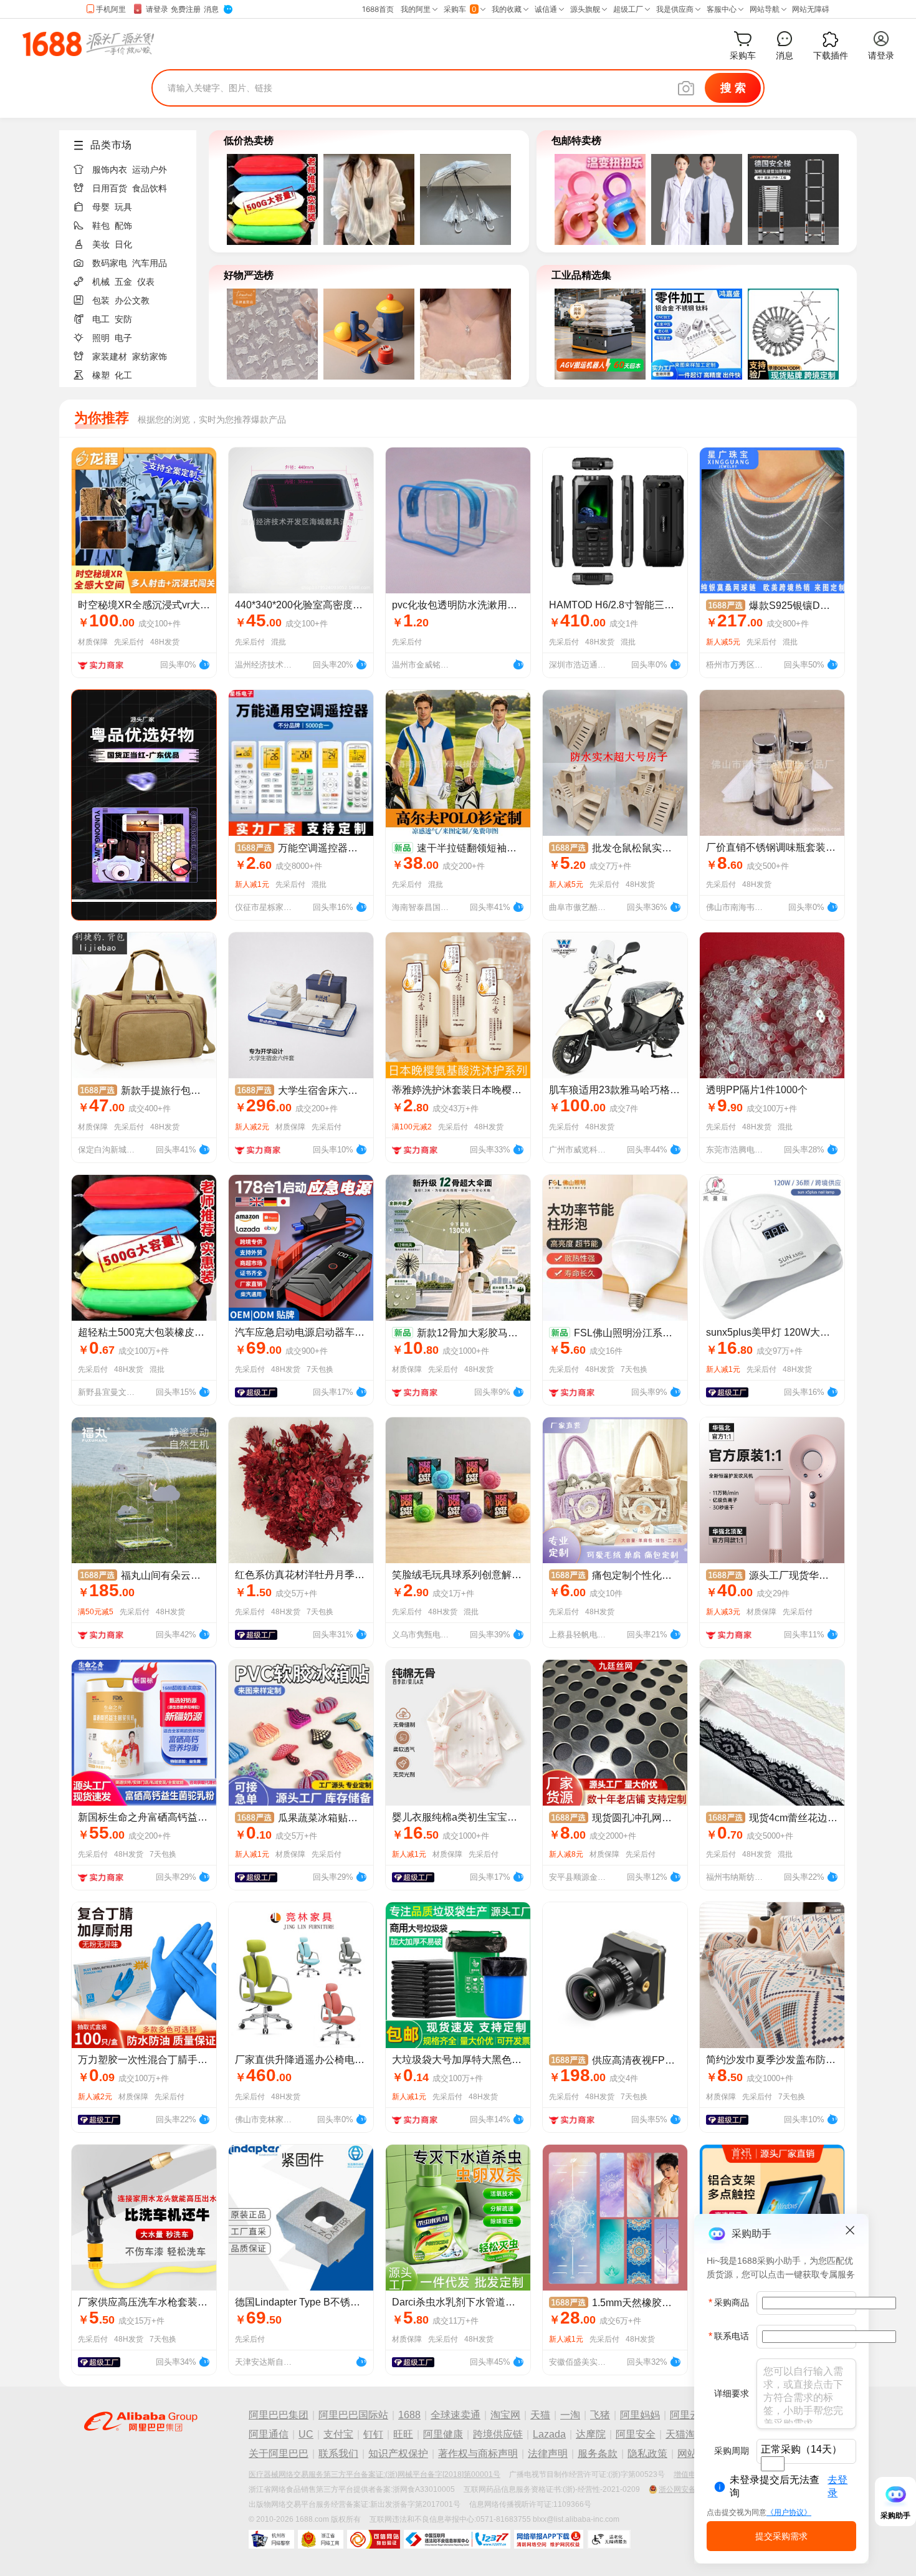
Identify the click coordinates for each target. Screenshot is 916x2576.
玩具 (123, 207)
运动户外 (150, 170)
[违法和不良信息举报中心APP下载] (549, 2539)
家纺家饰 (150, 357)
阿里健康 (443, 2434)
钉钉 (373, 2434)
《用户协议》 (789, 2512)
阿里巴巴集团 (279, 2415)
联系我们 (338, 2454)
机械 (101, 282)
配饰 (123, 226)
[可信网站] (374, 2539)
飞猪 (600, 2415)
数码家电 (110, 263)
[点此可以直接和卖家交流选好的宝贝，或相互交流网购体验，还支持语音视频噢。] (204, 663)
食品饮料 (150, 188)
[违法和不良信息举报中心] (457, 2539)
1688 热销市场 (88, 44)
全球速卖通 (456, 2415)
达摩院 (591, 2434)
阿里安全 (636, 2434)
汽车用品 (150, 263)
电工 (101, 319)
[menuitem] (133, 166)
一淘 (570, 2415)
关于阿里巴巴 (279, 2454)
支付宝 (338, 2434)
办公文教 (132, 300)
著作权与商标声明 (478, 2454)
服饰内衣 (110, 170)
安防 (123, 319)
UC (306, 2434)
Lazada (549, 2434)
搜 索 (733, 88)
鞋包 (101, 226)
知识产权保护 (398, 2454)
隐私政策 (647, 2454)
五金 (123, 282)
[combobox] (773, 2464)
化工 (123, 375)
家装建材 (110, 357)
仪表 (146, 282)
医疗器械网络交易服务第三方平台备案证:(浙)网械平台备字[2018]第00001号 (375, 2474)
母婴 (101, 207)
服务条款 (598, 2454)
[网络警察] (271, 2539)
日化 (123, 244)
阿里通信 (269, 2434)
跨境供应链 (498, 2434)
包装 (101, 300)
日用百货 (110, 188)
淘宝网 (505, 2415)
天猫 (540, 2415)
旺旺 (403, 2434)
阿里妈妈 (640, 2415)
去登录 (837, 2486)
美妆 (101, 244)
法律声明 (548, 2454)
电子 (123, 338)
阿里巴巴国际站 (353, 2415)
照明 (101, 338)
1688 (409, 2415)
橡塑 (101, 375)
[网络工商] (321, 2539)
